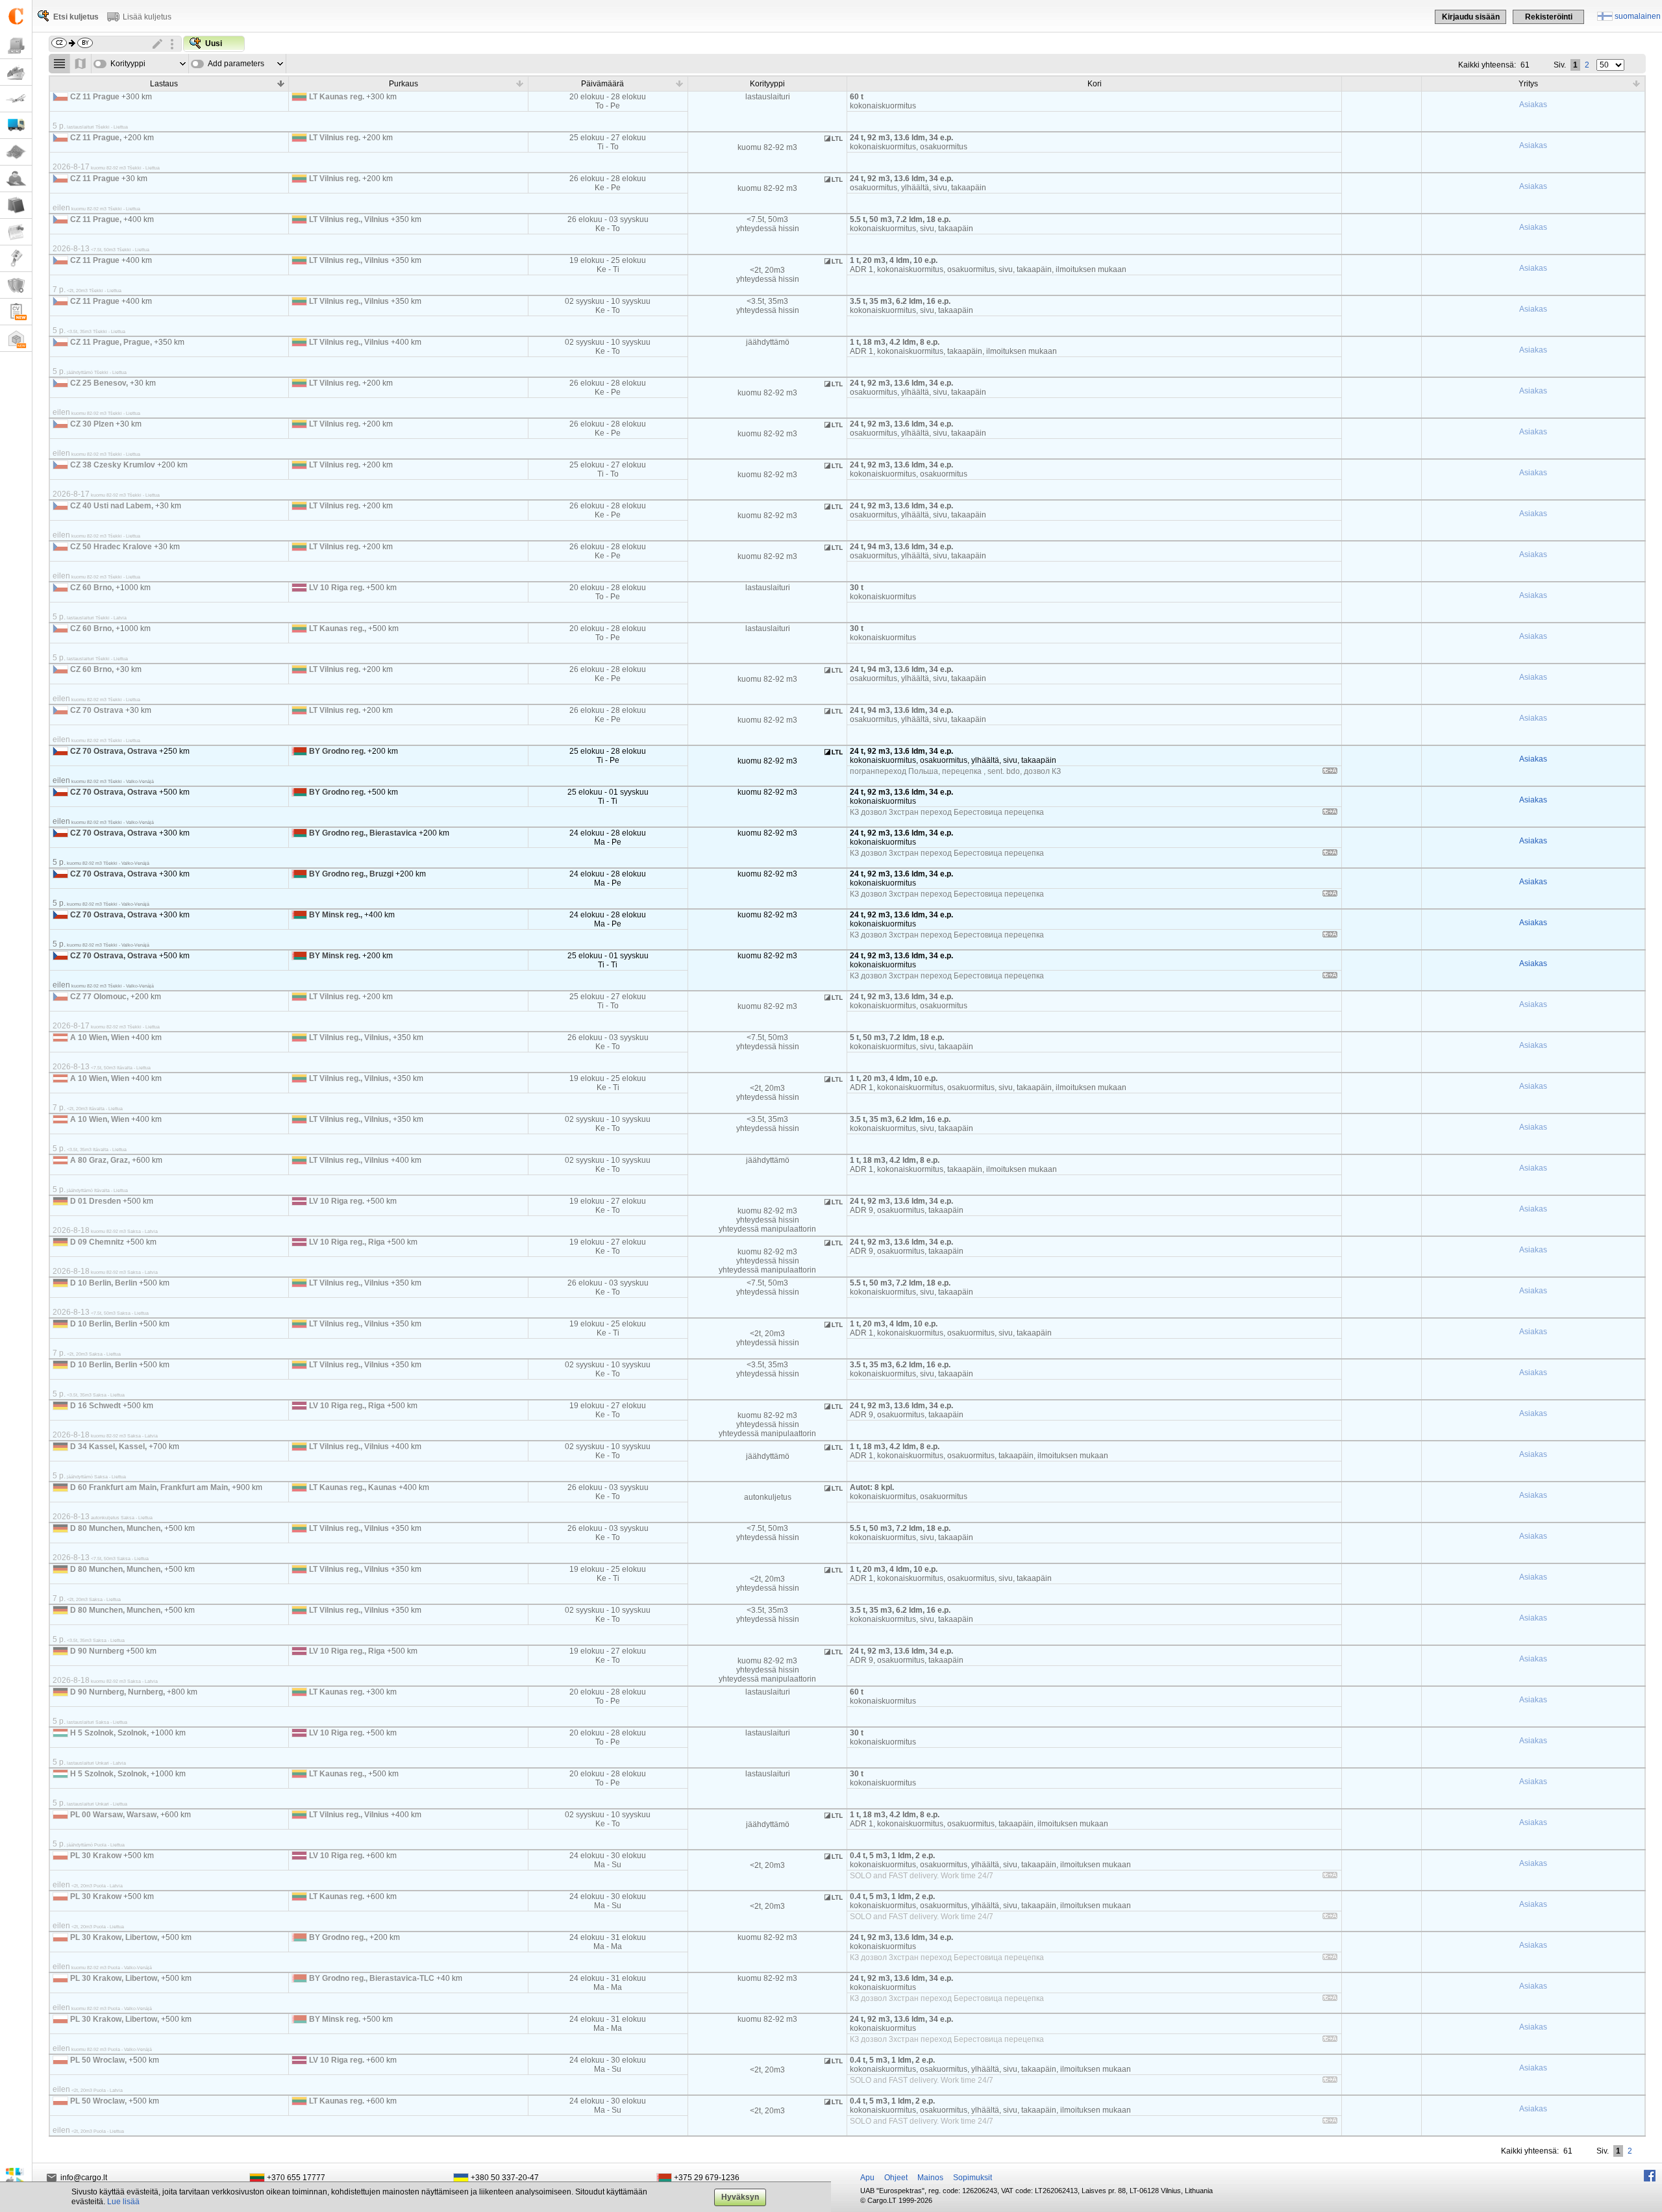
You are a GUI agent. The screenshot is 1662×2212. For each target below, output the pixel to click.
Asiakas (1533, 105)
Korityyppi (128, 64)
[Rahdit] (16, 46)
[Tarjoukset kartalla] (81, 64)
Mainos (930, 2178)
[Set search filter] (172, 44)
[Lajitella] (280, 83)
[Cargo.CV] (16, 312)
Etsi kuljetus (76, 17)
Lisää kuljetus (147, 17)
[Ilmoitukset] (16, 232)
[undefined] (1330, 773)
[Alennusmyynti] (16, 259)
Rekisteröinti (1549, 17)
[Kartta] (16, 152)
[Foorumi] (16, 179)
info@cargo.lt (84, 2178)
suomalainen (1638, 16)
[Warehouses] (16, 339)
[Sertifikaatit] (16, 285)
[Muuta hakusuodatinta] (158, 44)
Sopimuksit (973, 2178)
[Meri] (16, 72)
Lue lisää (123, 2202)
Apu (867, 2178)
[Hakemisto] (16, 205)
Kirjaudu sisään (1471, 17)
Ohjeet (896, 2178)
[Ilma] (16, 99)
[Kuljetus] (16, 126)
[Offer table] (59, 64)
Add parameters (236, 64)
